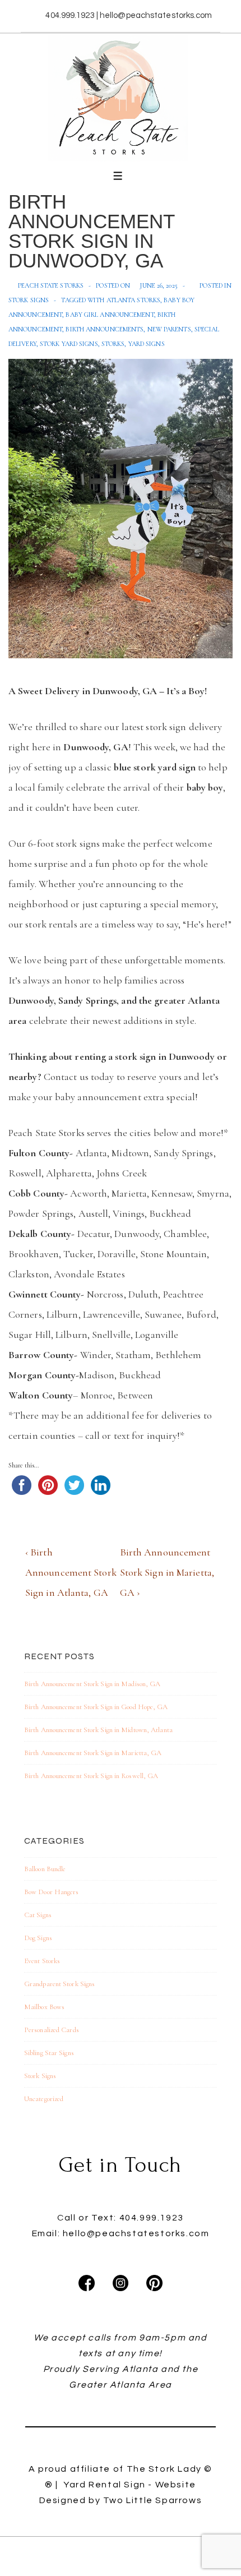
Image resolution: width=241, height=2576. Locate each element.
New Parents (169, 329)
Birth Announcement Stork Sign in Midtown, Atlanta (98, 1730)
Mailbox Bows (44, 2007)
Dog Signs (38, 1938)
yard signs (147, 344)
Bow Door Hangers (52, 1892)
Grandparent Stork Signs (59, 1984)
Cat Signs (38, 1915)
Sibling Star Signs (49, 2053)
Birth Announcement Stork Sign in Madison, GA (92, 1684)
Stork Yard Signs (69, 344)
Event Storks (42, 1961)
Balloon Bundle (45, 1869)
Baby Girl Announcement (110, 315)
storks (113, 344)
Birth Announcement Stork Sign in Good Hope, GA (96, 1707)
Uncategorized (44, 2099)
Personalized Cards (52, 2030)
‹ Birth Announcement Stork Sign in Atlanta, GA (71, 1572)
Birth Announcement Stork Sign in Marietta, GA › (167, 1572)
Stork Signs (29, 300)
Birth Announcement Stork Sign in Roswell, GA (91, 1776)
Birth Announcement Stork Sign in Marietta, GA (93, 1753)
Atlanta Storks (133, 300)
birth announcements (105, 329)
